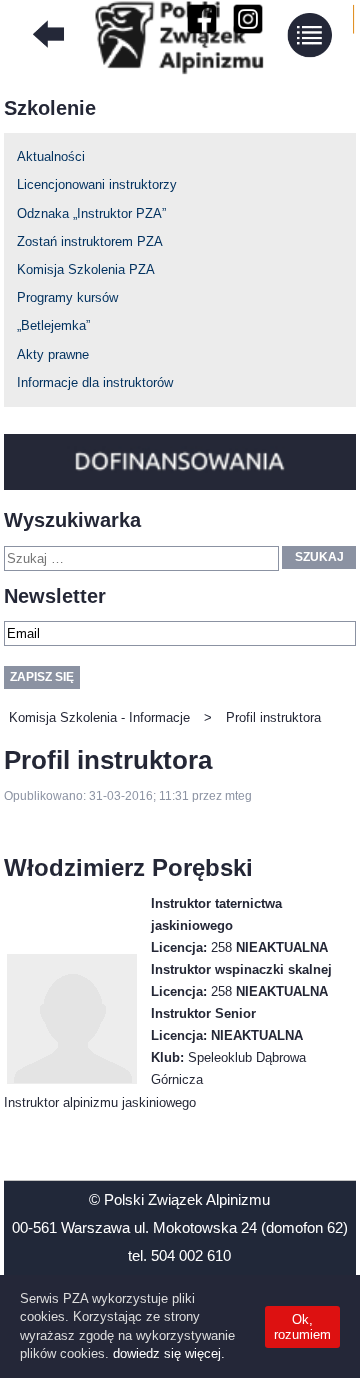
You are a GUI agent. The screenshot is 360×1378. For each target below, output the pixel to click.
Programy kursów (67, 297)
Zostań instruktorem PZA (90, 241)
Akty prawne (53, 354)
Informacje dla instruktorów (95, 382)
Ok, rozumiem (302, 1327)
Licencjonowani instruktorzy (97, 184)
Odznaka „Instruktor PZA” (91, 213)
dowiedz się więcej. (169, 1353)
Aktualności (51, 156)
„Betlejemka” (53, 325)
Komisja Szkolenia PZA (86, 269)
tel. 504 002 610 (179, 1255)
